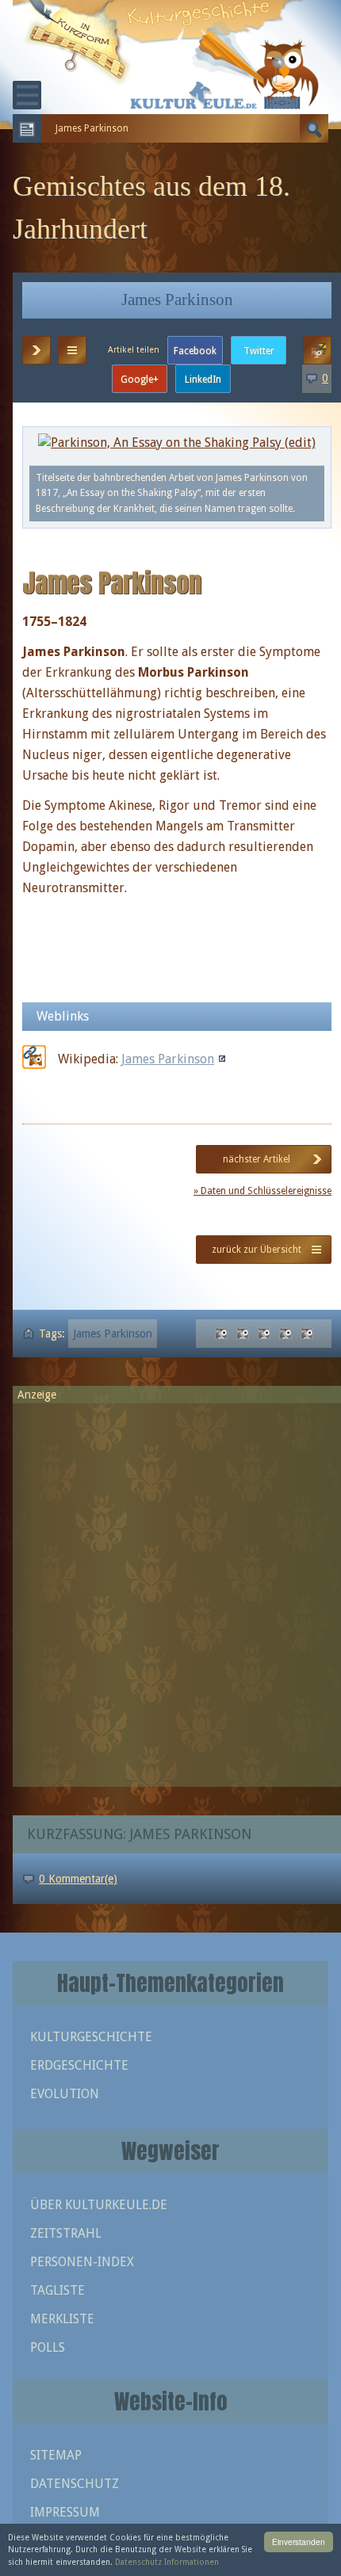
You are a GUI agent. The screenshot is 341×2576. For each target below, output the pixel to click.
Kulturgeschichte (91, 2037)
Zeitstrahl (66, 2233)
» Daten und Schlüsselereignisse (262, 1191)
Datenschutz (75, 2484)
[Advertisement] (170, 1588)
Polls (48, 2347)
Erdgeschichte (79, 2065)
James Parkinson (168, 1059)
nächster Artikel (257, 1159)
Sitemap (56, 2455)
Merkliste (62, 2319)
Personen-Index (82, 2262)
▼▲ (72, 350)
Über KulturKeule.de (99, 2205)
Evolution (65, 2094)
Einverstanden (299, 2542)
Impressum (65, 2512)
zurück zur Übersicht (257, 1250)
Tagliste (57, 2290)
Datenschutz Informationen (167, 2562)
